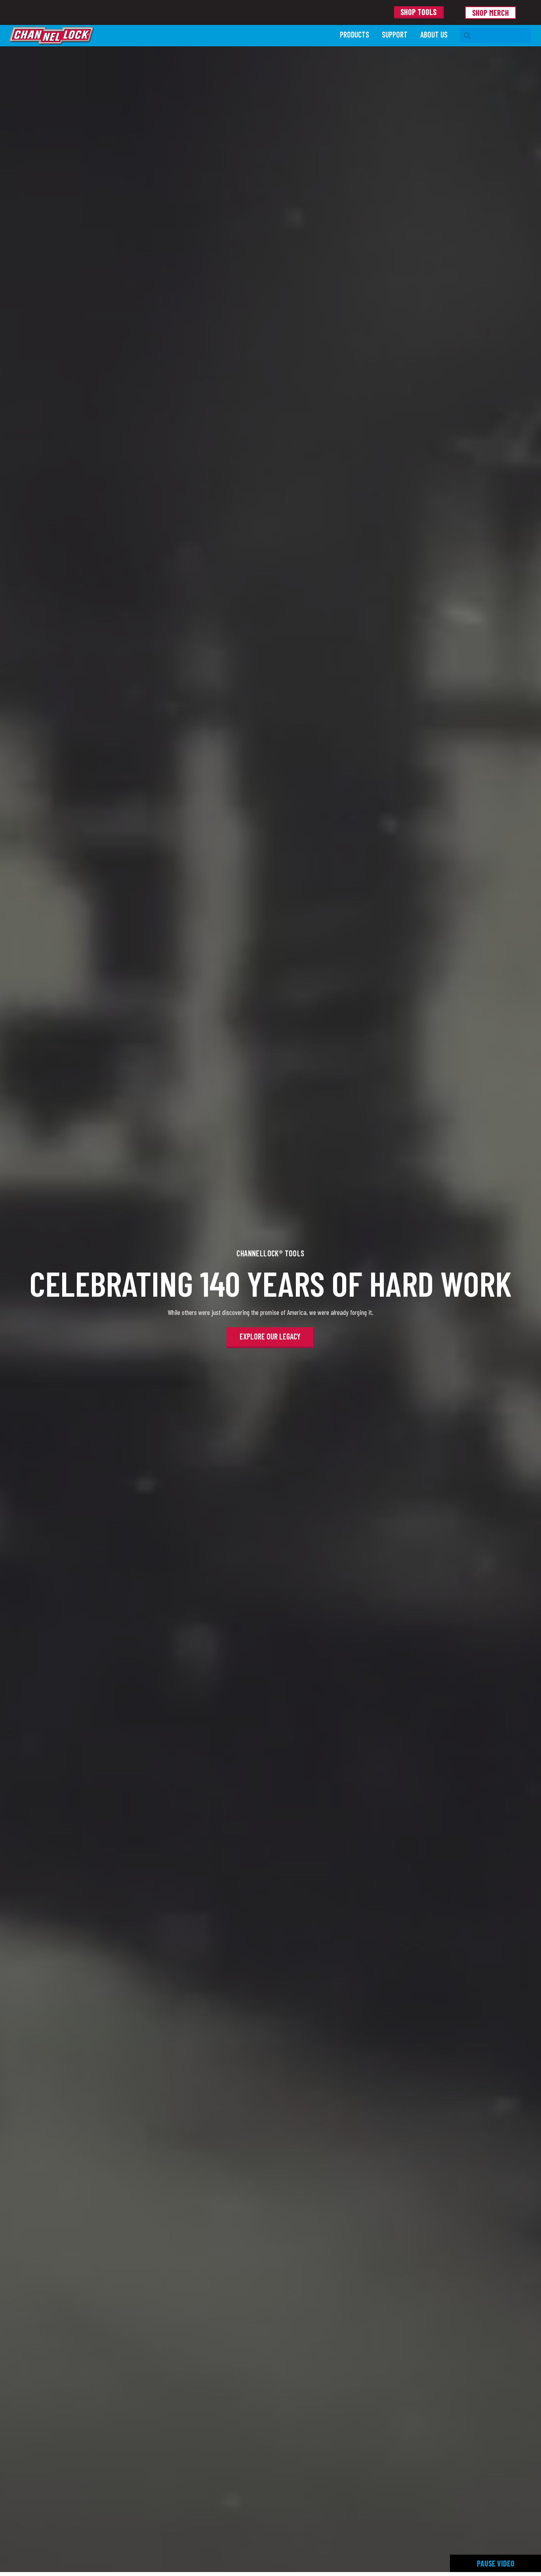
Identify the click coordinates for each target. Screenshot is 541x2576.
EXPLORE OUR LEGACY (270, 1336)
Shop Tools (418, 12)
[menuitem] (354, 35)
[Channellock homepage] (171, 36)
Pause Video (496, 2563)
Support (395, 34)
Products (354, 34)
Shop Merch (491, 13)
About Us (434, 34)
